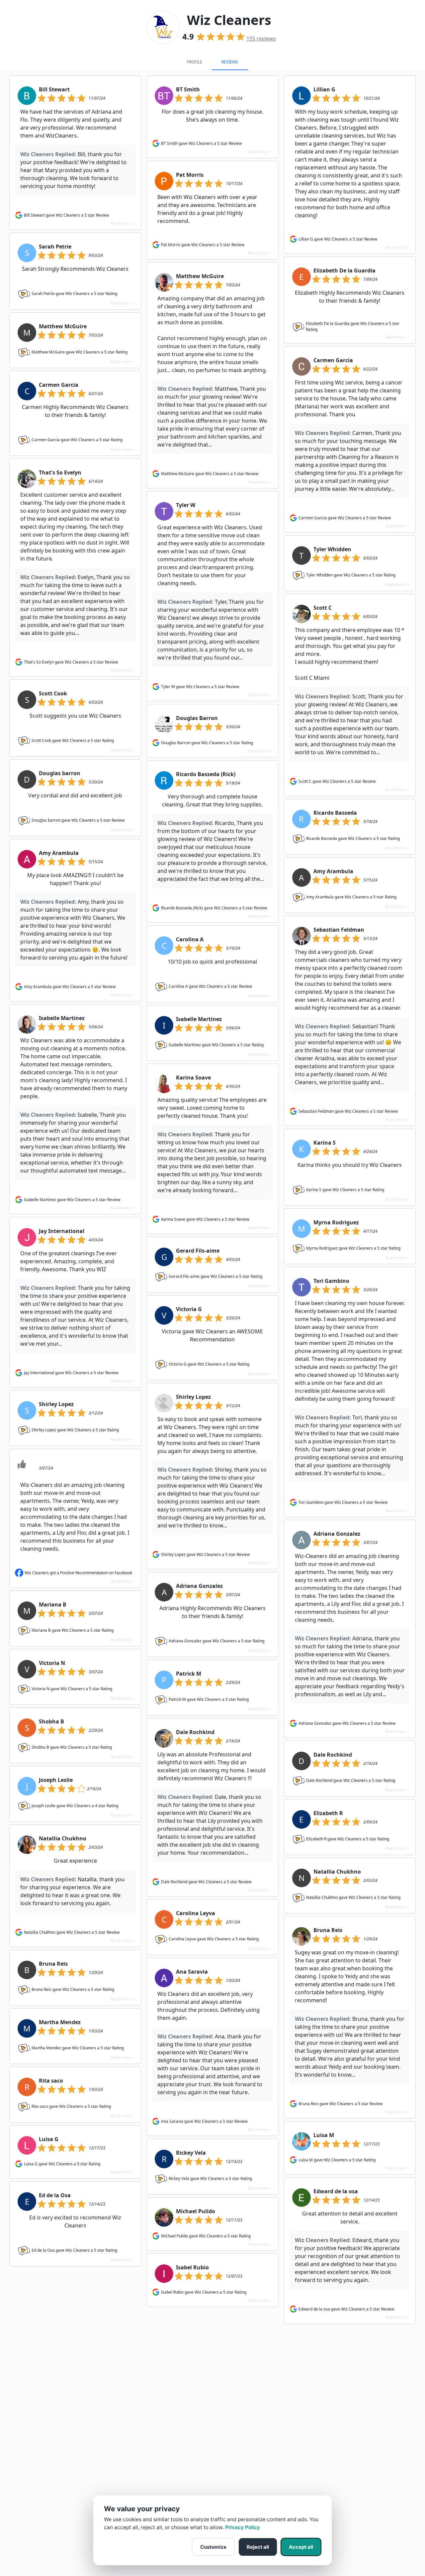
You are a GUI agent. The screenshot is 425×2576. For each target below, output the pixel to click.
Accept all (301, 2547)
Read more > (122, 223)
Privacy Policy (243, 2527)
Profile (195, 62)
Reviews (230, 62)
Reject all (258, 2547)
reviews (261, 39)
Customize (213, 2547)
